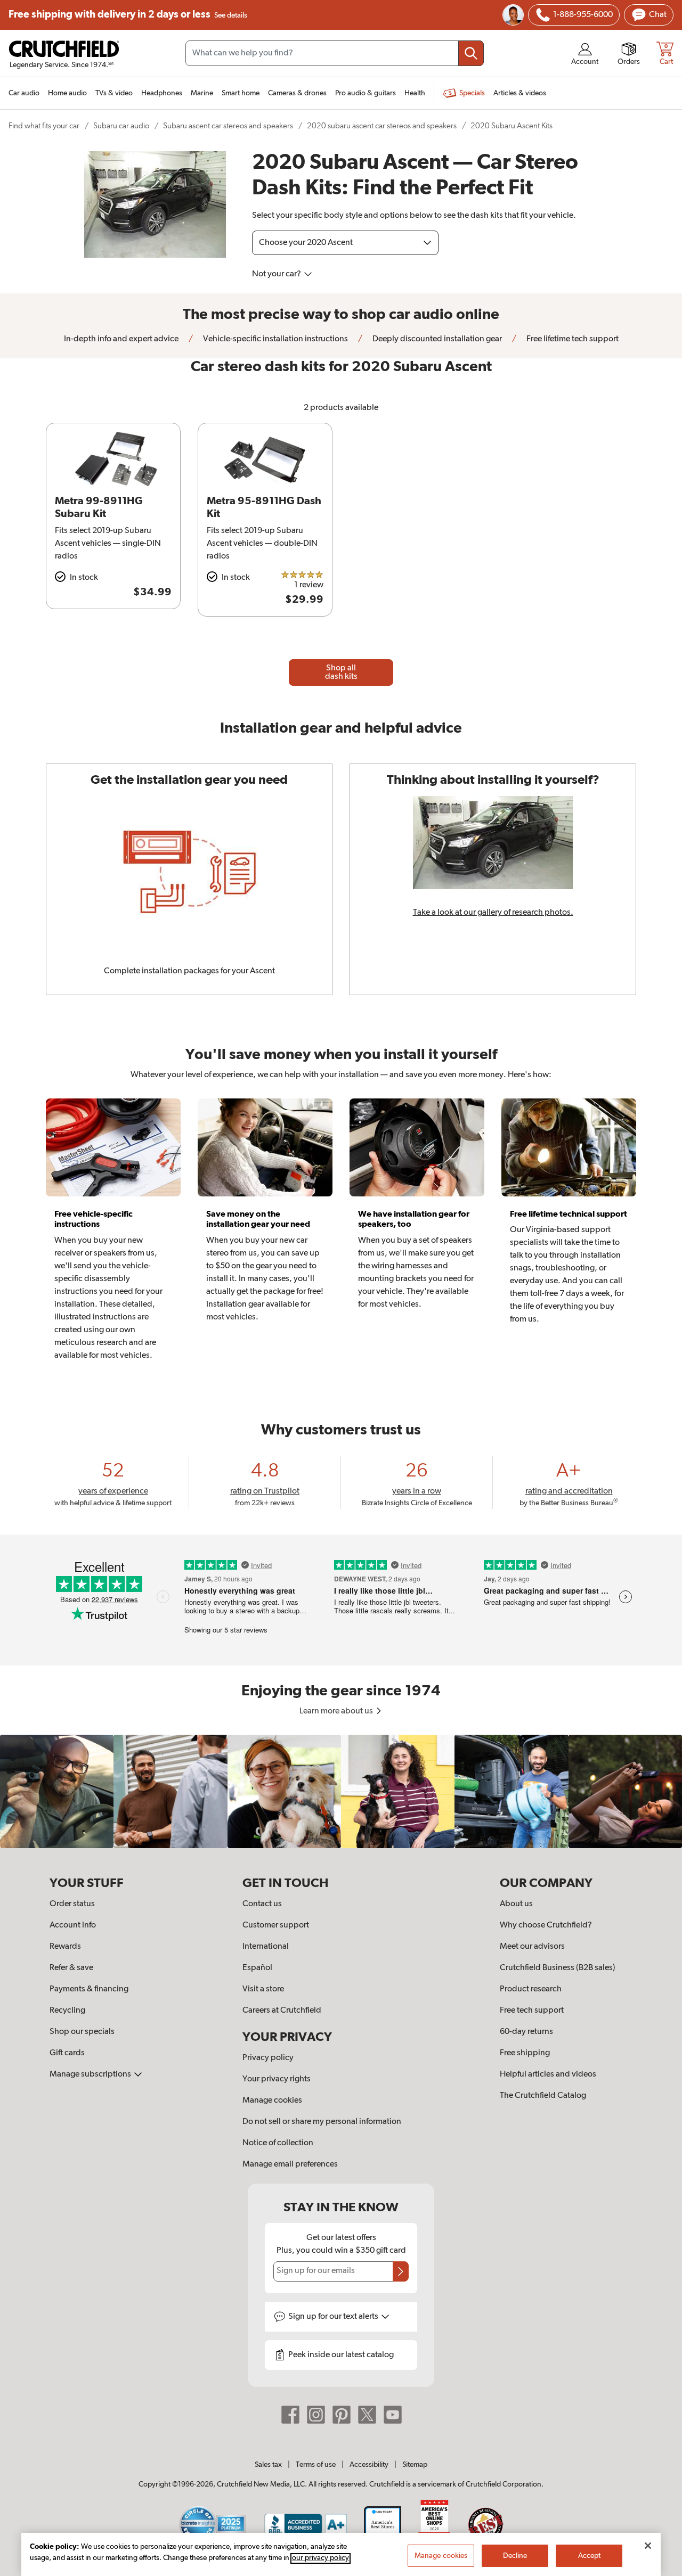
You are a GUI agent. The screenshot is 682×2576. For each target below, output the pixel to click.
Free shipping (128, 15)
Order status (72, 1904)
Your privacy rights (277, 2079)
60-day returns (526, 2032)
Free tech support (532, 2011)
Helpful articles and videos (548, 2074)
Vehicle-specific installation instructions (275, 339)
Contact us (262, 1904)
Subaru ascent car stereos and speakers (228, 126)
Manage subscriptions (91, 2074)
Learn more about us (337, 1711)
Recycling (67, 2011)
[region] (341, 1791)
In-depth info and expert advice (121, 339)
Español (257, 1968)
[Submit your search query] (471, 53)
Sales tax (268, 2465)
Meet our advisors (532, 1947)
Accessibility (369, 2465)
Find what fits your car (44, 126)
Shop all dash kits (341, 672)
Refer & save (71, 1968)
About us (516, 1904)
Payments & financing (89, 1989)
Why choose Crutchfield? (546, 1925)
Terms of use (316, 2465)
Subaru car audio (121, 126)
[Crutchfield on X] (367, 2415)
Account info (73, 1925)
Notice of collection (278, 2143)
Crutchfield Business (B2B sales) (558, 1968)
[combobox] (335, 53)
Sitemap (415, 2465)
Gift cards (67, 2053)
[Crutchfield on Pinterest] (342, 2415)
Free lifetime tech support (572, 339)
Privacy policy (268, 2058)
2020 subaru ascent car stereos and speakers (382, 126)
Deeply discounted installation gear (436, 339)
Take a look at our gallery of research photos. (493, 913)
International (266, 1947)
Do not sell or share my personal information (322, 2122)
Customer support (276, 1925)
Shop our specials (82, 2032)
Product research (531, 1989)
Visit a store (263, 1989)
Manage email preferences (290, 2164)
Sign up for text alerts (334, 2317)
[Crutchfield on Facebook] (290, 2415)
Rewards (65, 1947)
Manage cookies (272, 2101)
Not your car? (277, 274)
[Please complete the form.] (401, 2271)
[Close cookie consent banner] (648, 2546)
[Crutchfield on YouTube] (393, 2415)
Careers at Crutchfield (282, 2011)
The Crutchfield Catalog (543, 2096)
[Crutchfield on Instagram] (316, 2415)
